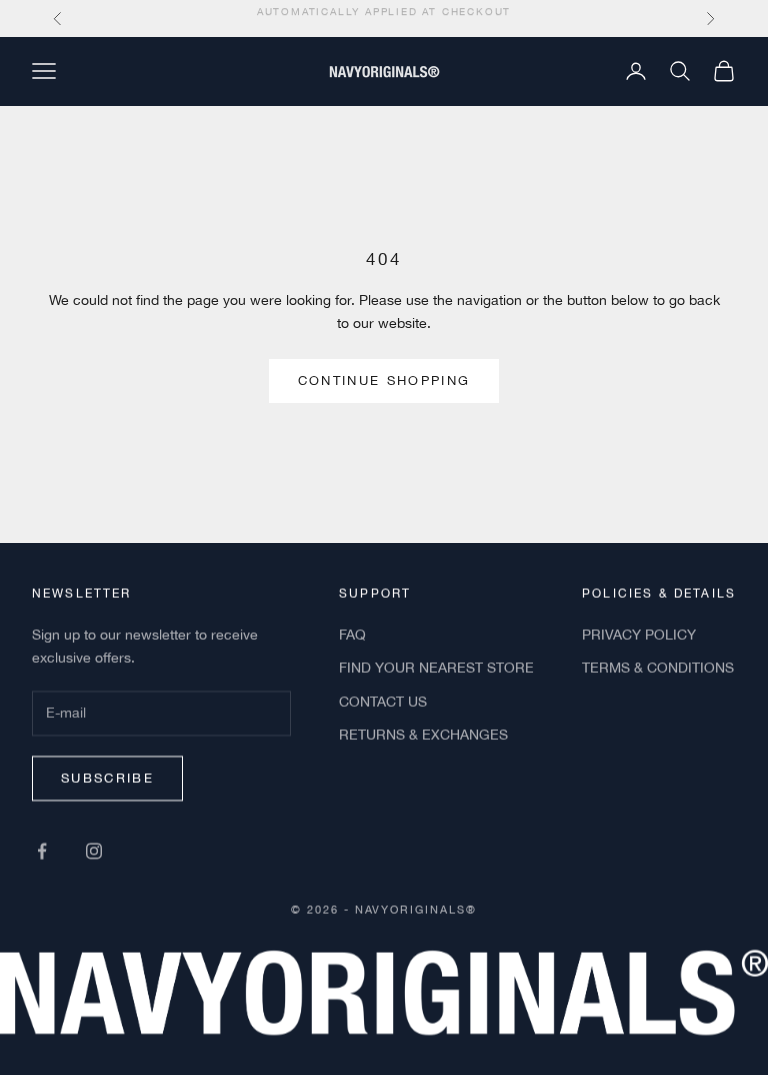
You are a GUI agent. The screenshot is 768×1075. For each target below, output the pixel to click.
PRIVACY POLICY (639, 635)
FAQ (352, 635)
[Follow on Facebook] (42, 850)
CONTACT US (383, 701)
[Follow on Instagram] (94, 850)
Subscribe (107, 777)
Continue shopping (384, 380)
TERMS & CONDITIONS (658, 668)
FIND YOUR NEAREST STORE (436, 668)
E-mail (63, 693)
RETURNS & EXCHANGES (423, 734)
